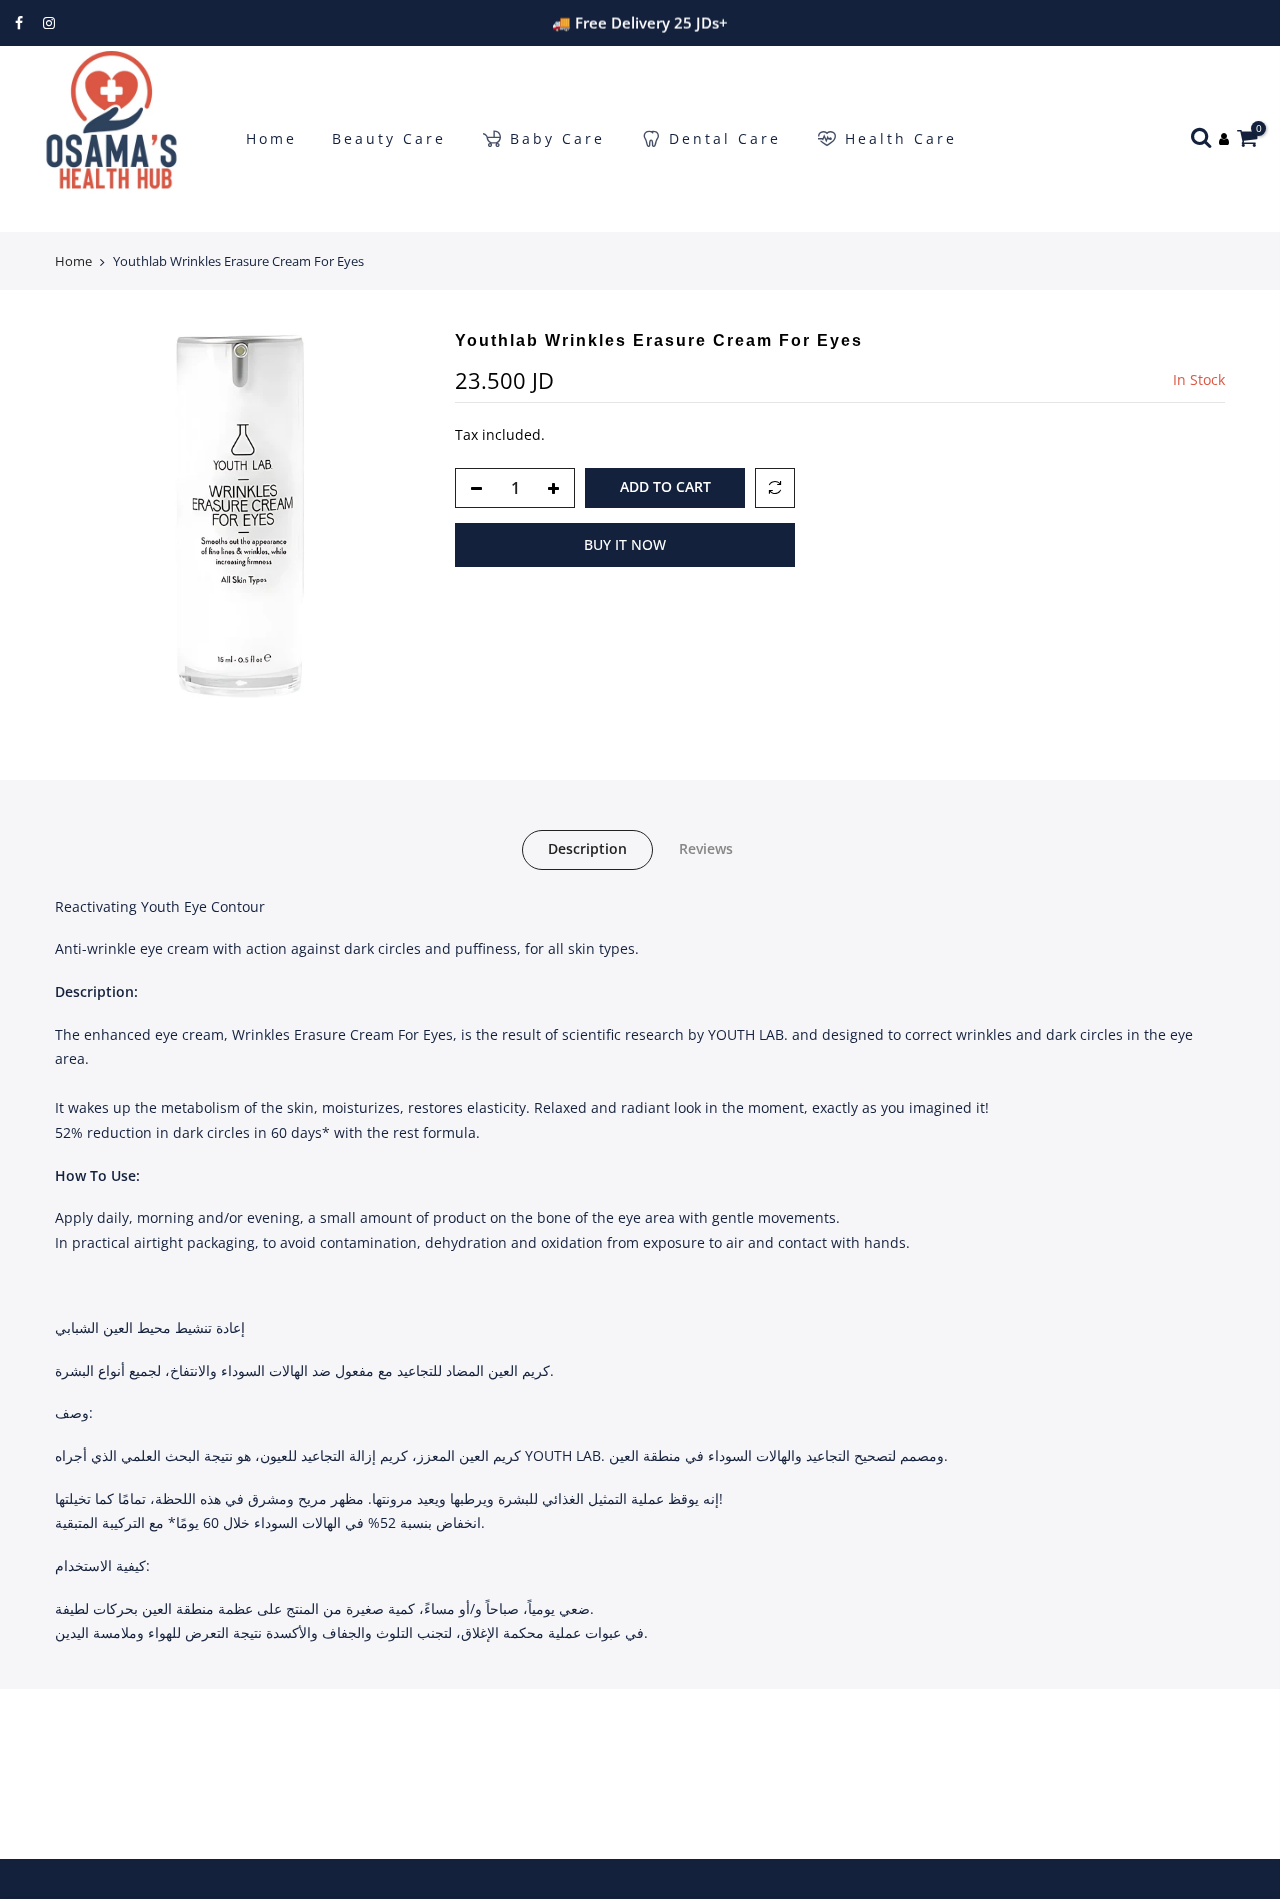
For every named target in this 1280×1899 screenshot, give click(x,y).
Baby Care (557, 138)
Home (271, 138)
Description (587, 848)
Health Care (901, 138)
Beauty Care (389, 138)
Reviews (706, 848)
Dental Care (725, 138)
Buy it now (625, 544)
